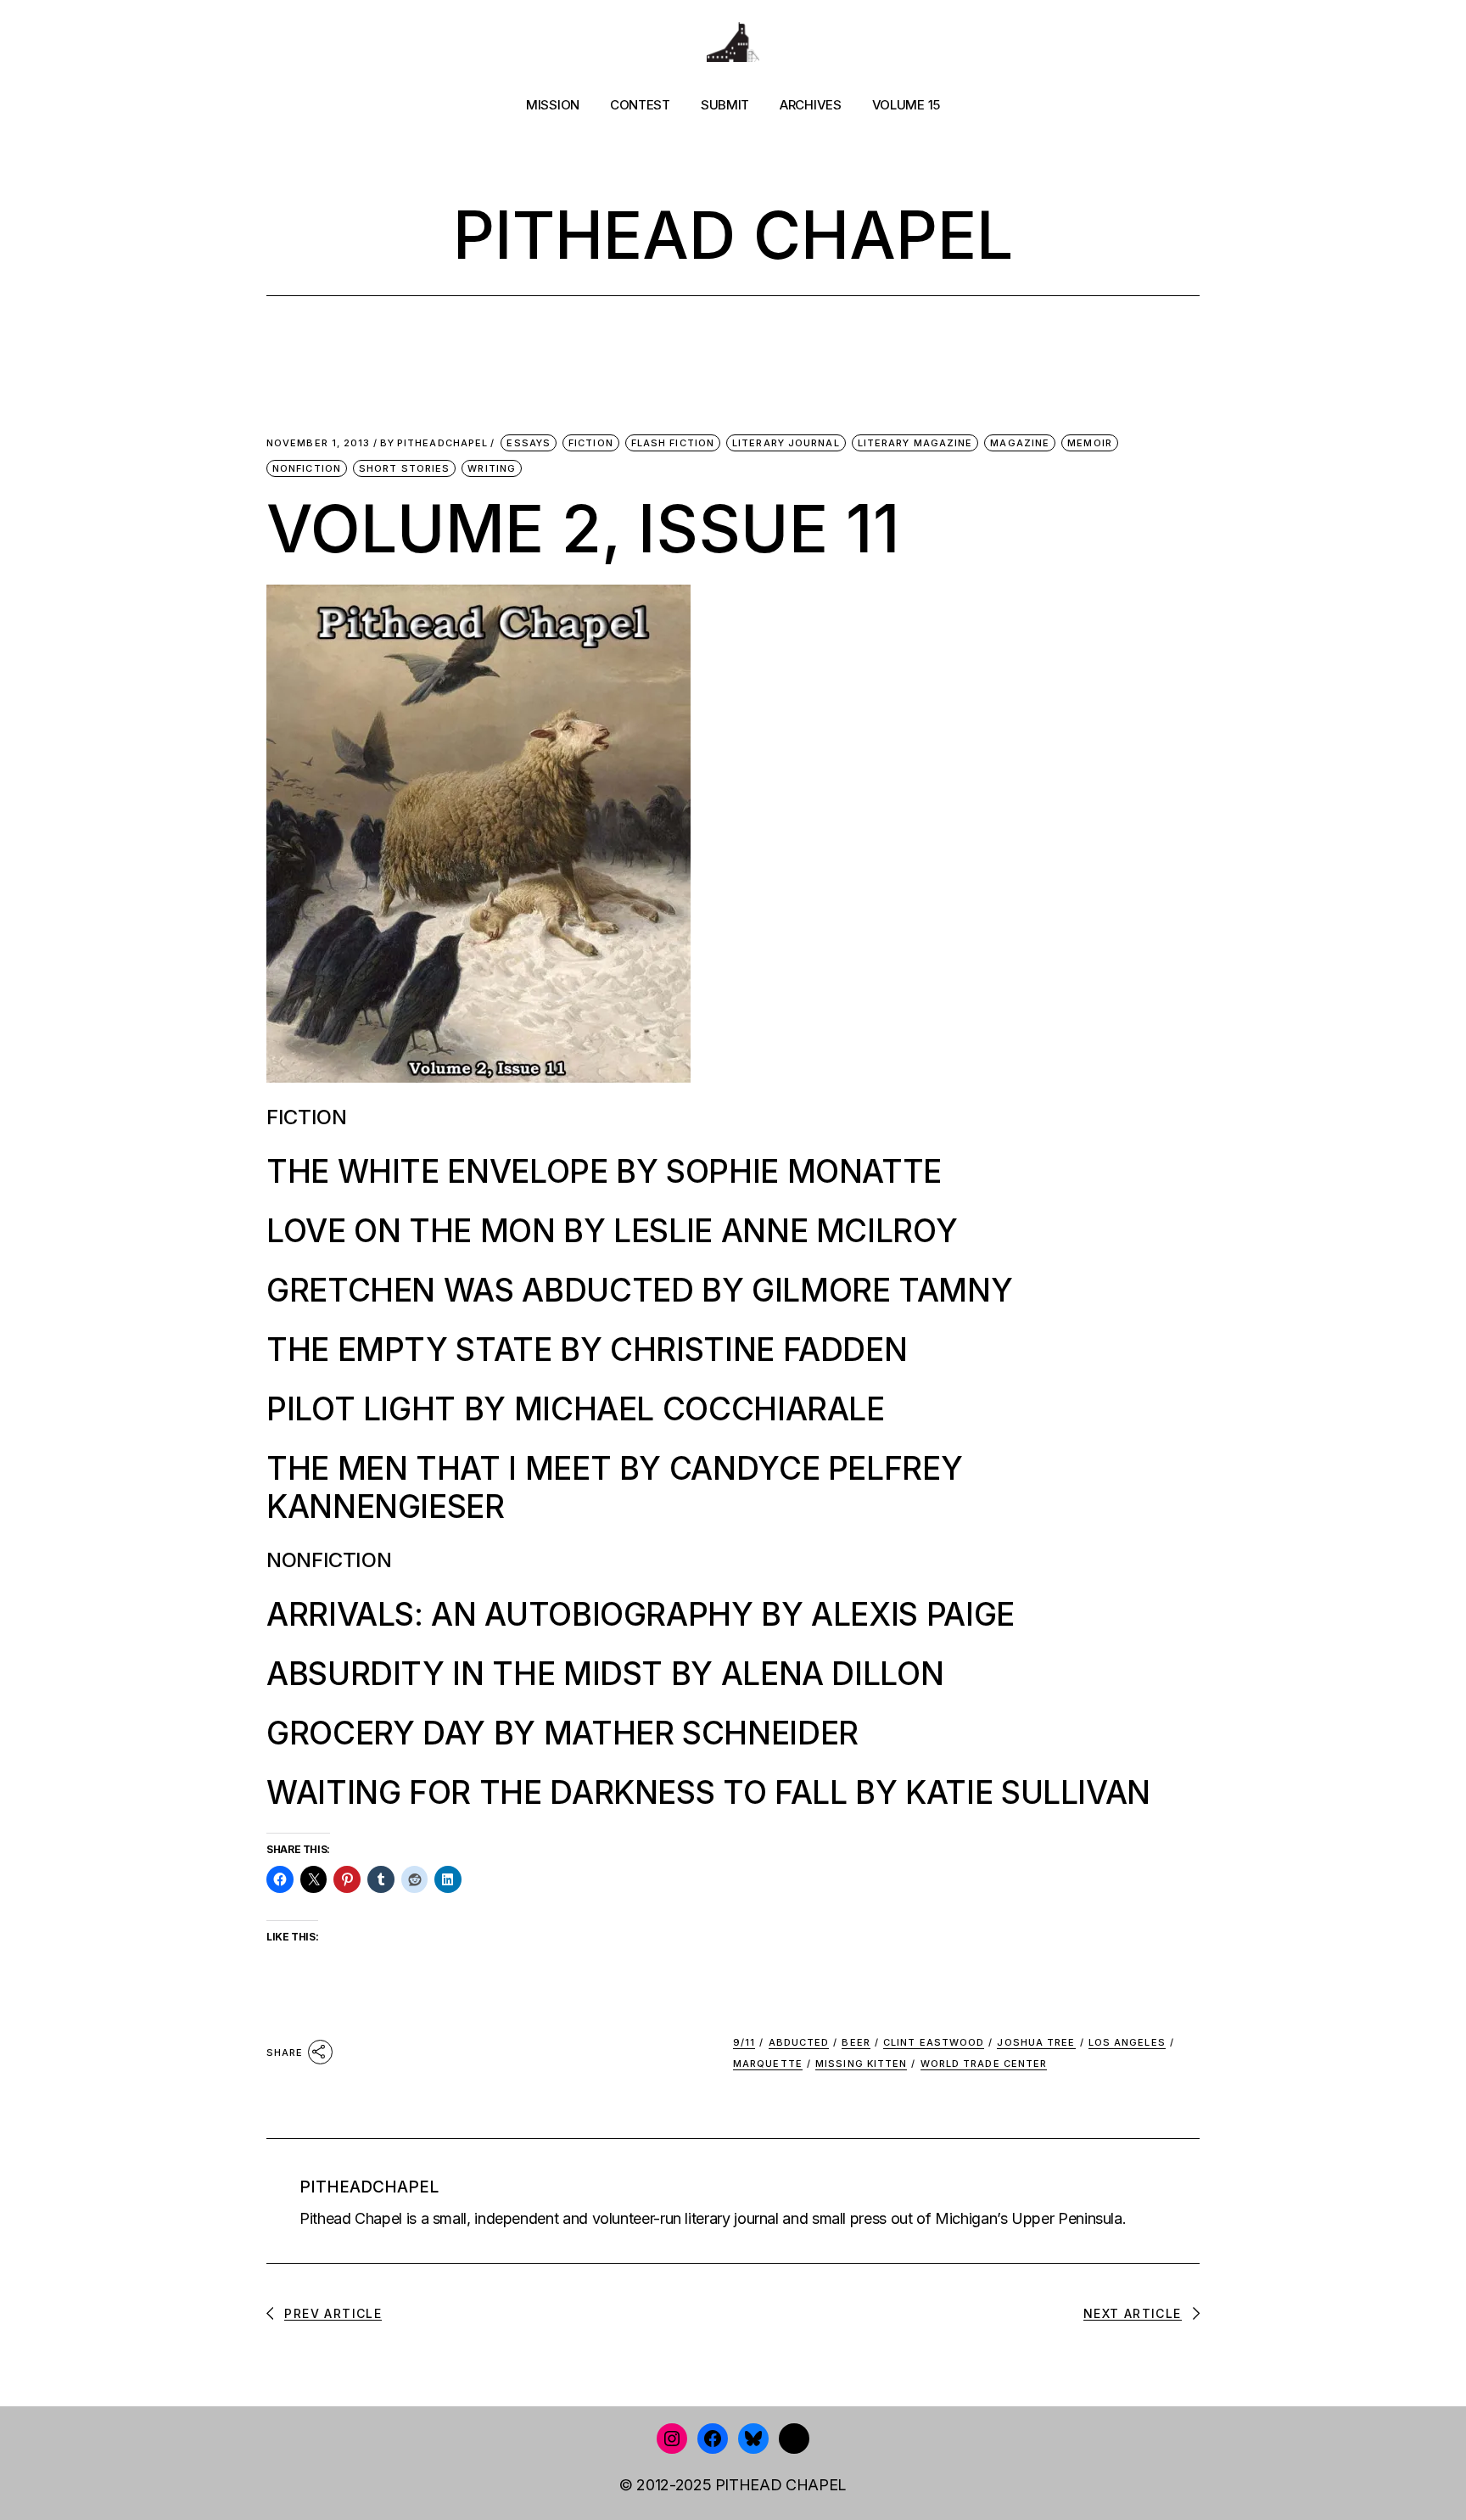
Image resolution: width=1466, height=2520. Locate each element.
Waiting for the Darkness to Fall (557, 1792)
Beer (856, 2042)
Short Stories (404, 468)
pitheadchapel (434, 443)
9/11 (744, 2042)
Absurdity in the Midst (464, 1674)
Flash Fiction (673, 443)
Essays (529, 443)
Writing (492, 468)
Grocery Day (376, 1733)
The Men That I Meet (439, 1468)
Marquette (768, 2064)
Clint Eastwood (934, 2042)
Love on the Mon (411, 1231)
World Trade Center (984, 2064)
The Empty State (409, 1350)
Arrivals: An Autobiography (510, 1614)
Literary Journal (786, 443)
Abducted (799, 2042)
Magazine (1020, 443)
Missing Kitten (861, 2064)
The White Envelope (437, 1171)
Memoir (1090, 443)
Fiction (591, 443)
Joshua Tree (1036, 2042)
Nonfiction (307, 468)
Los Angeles (1127, 2042)
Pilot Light (361, 1409)
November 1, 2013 (319, 443)
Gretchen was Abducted (480, 1290)
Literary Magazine (915, 443)
